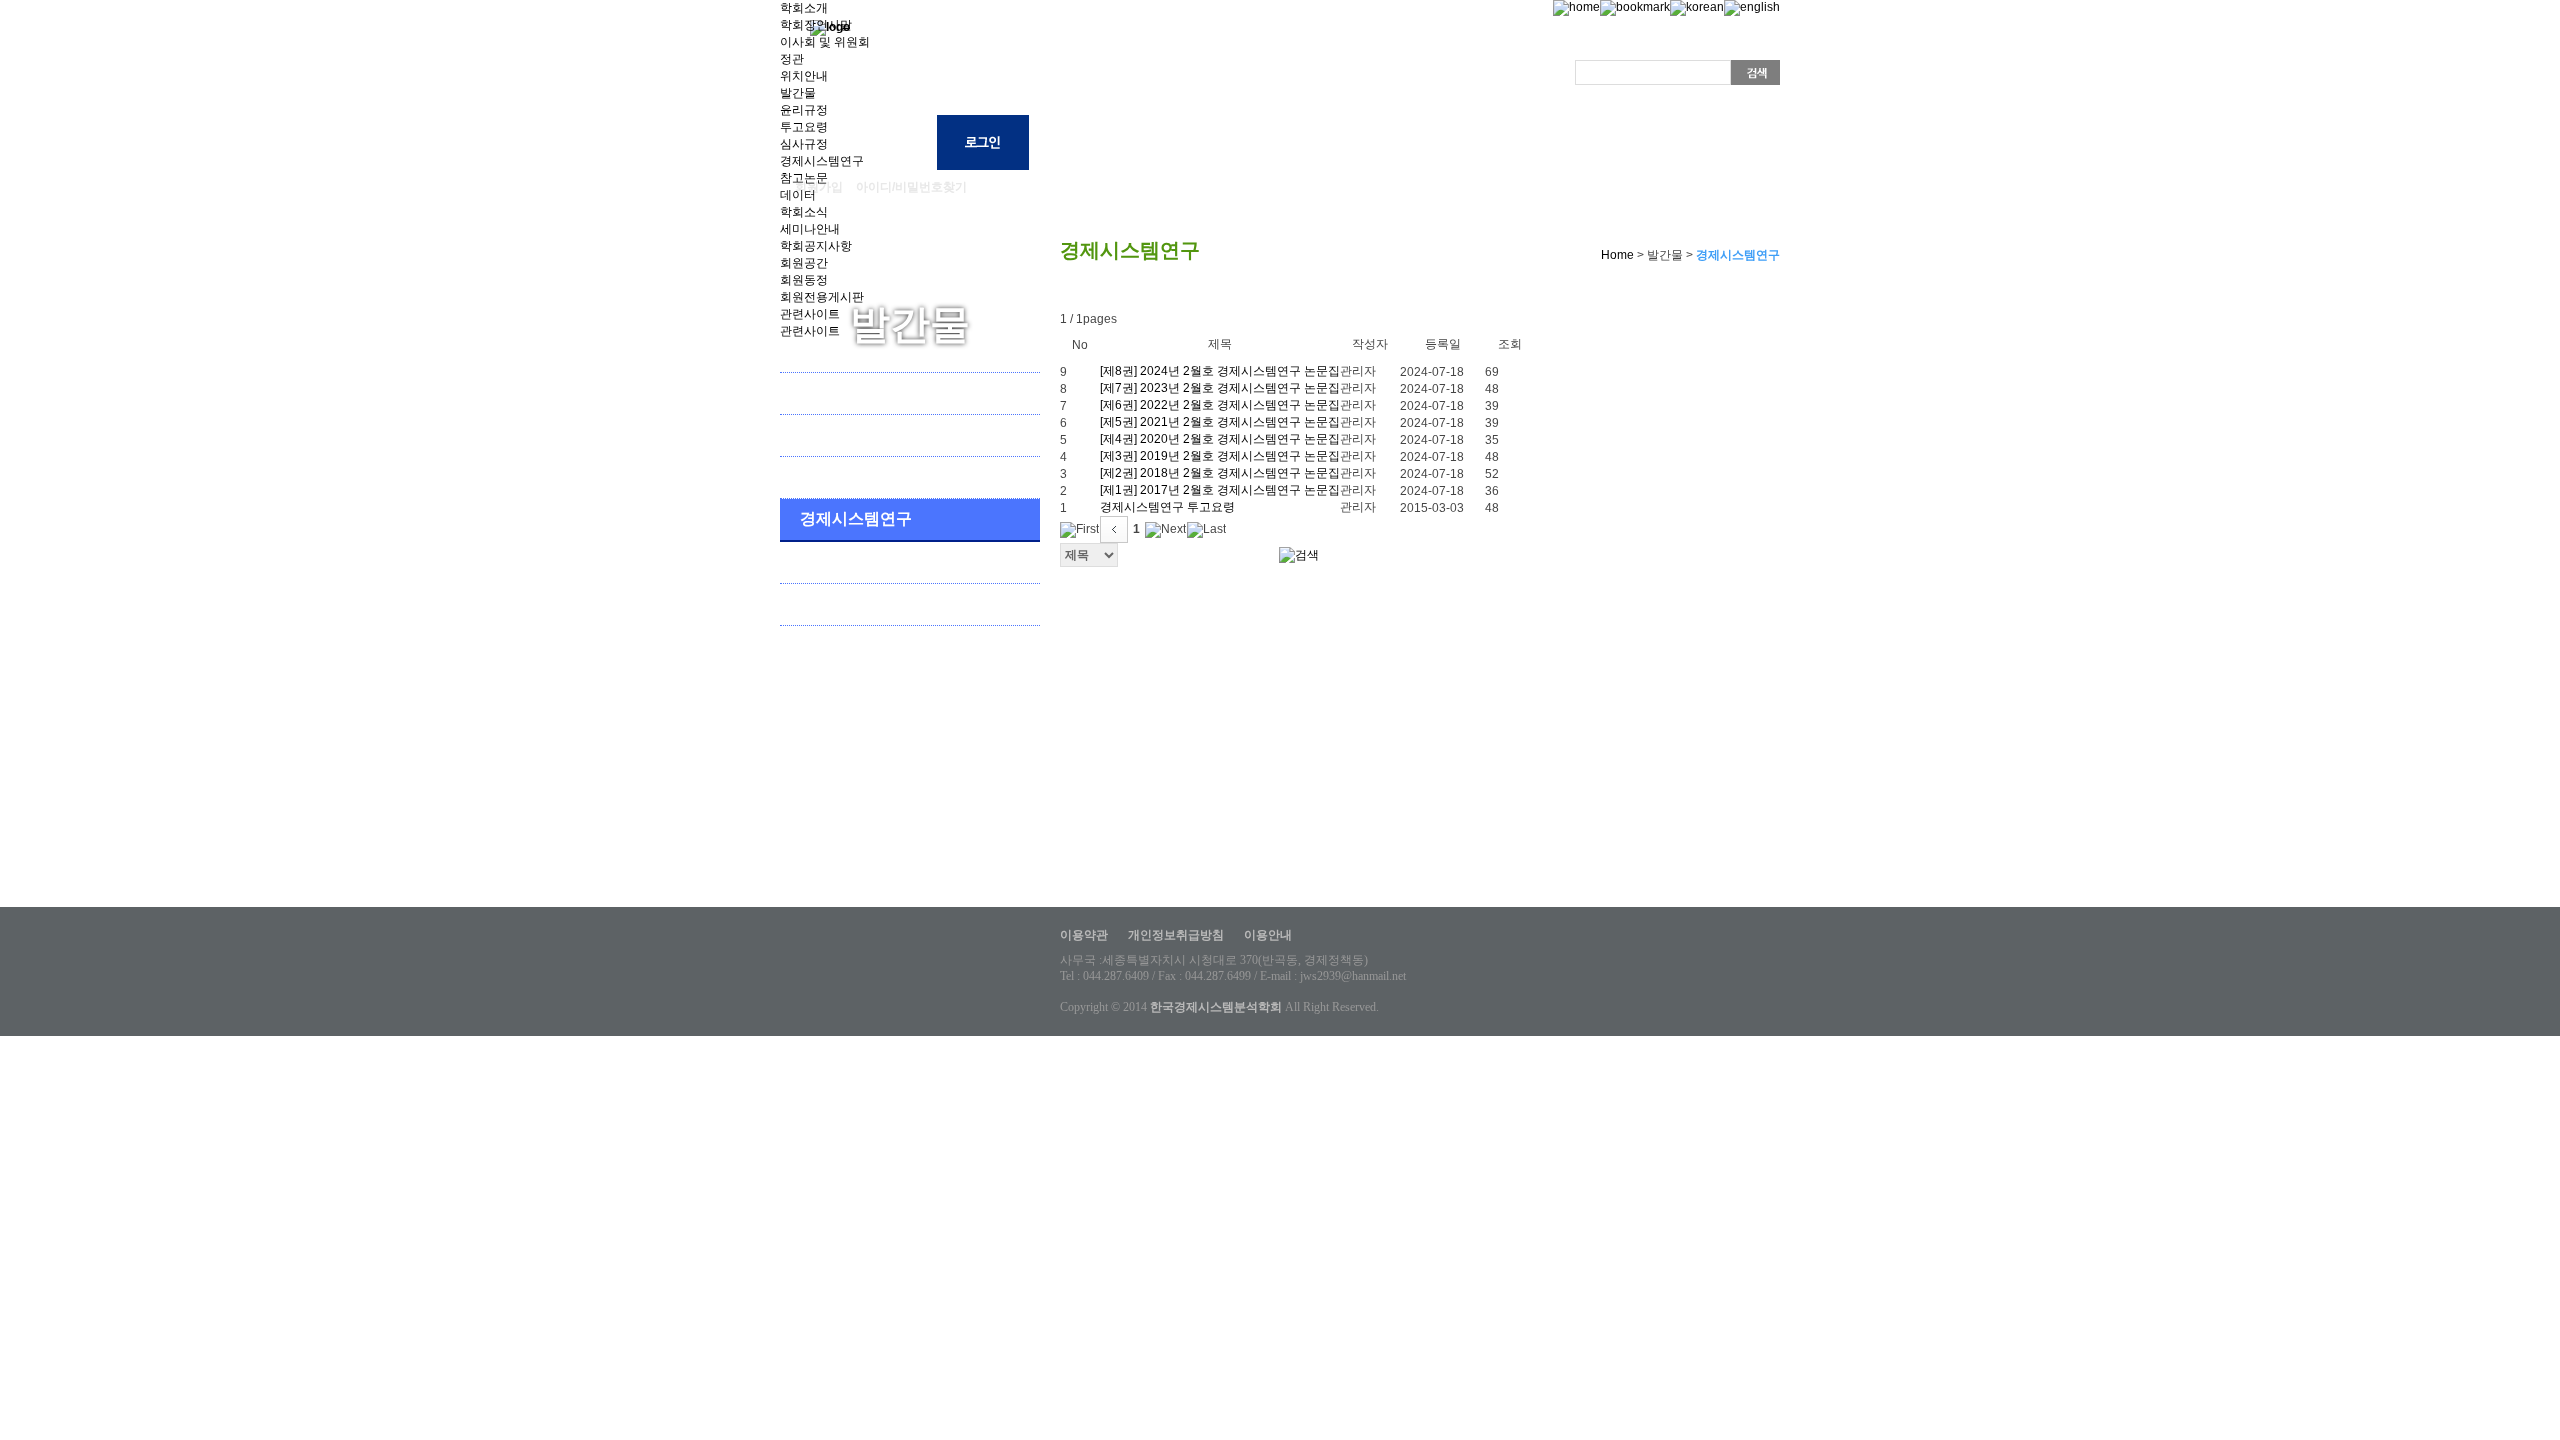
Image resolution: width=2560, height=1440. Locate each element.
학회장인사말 (816, 25)
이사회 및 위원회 (825, 42)
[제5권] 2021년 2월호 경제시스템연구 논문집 (1220, 422)
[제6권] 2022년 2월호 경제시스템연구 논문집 (1220, 405)
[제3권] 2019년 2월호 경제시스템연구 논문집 (1220, 456)
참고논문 (804, 178)
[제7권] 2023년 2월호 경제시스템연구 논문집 (1220, 388)
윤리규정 (804, 110)
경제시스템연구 (822, 161)
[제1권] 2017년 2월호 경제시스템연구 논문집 (1220, 490)
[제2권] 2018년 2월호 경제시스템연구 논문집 (1220, 473)
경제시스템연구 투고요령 (1167, 507)
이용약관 (1084, 935)
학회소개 (804, 8)
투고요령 (804, 127)
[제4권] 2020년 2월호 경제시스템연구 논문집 (1220, 439)
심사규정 (804, 144)
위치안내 (804, 76)
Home (1616, 255)
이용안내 (1268, 935)
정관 (792, 59)
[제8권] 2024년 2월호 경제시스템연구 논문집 (1220, 371)
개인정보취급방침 (1176, 935)
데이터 (798, 195)
